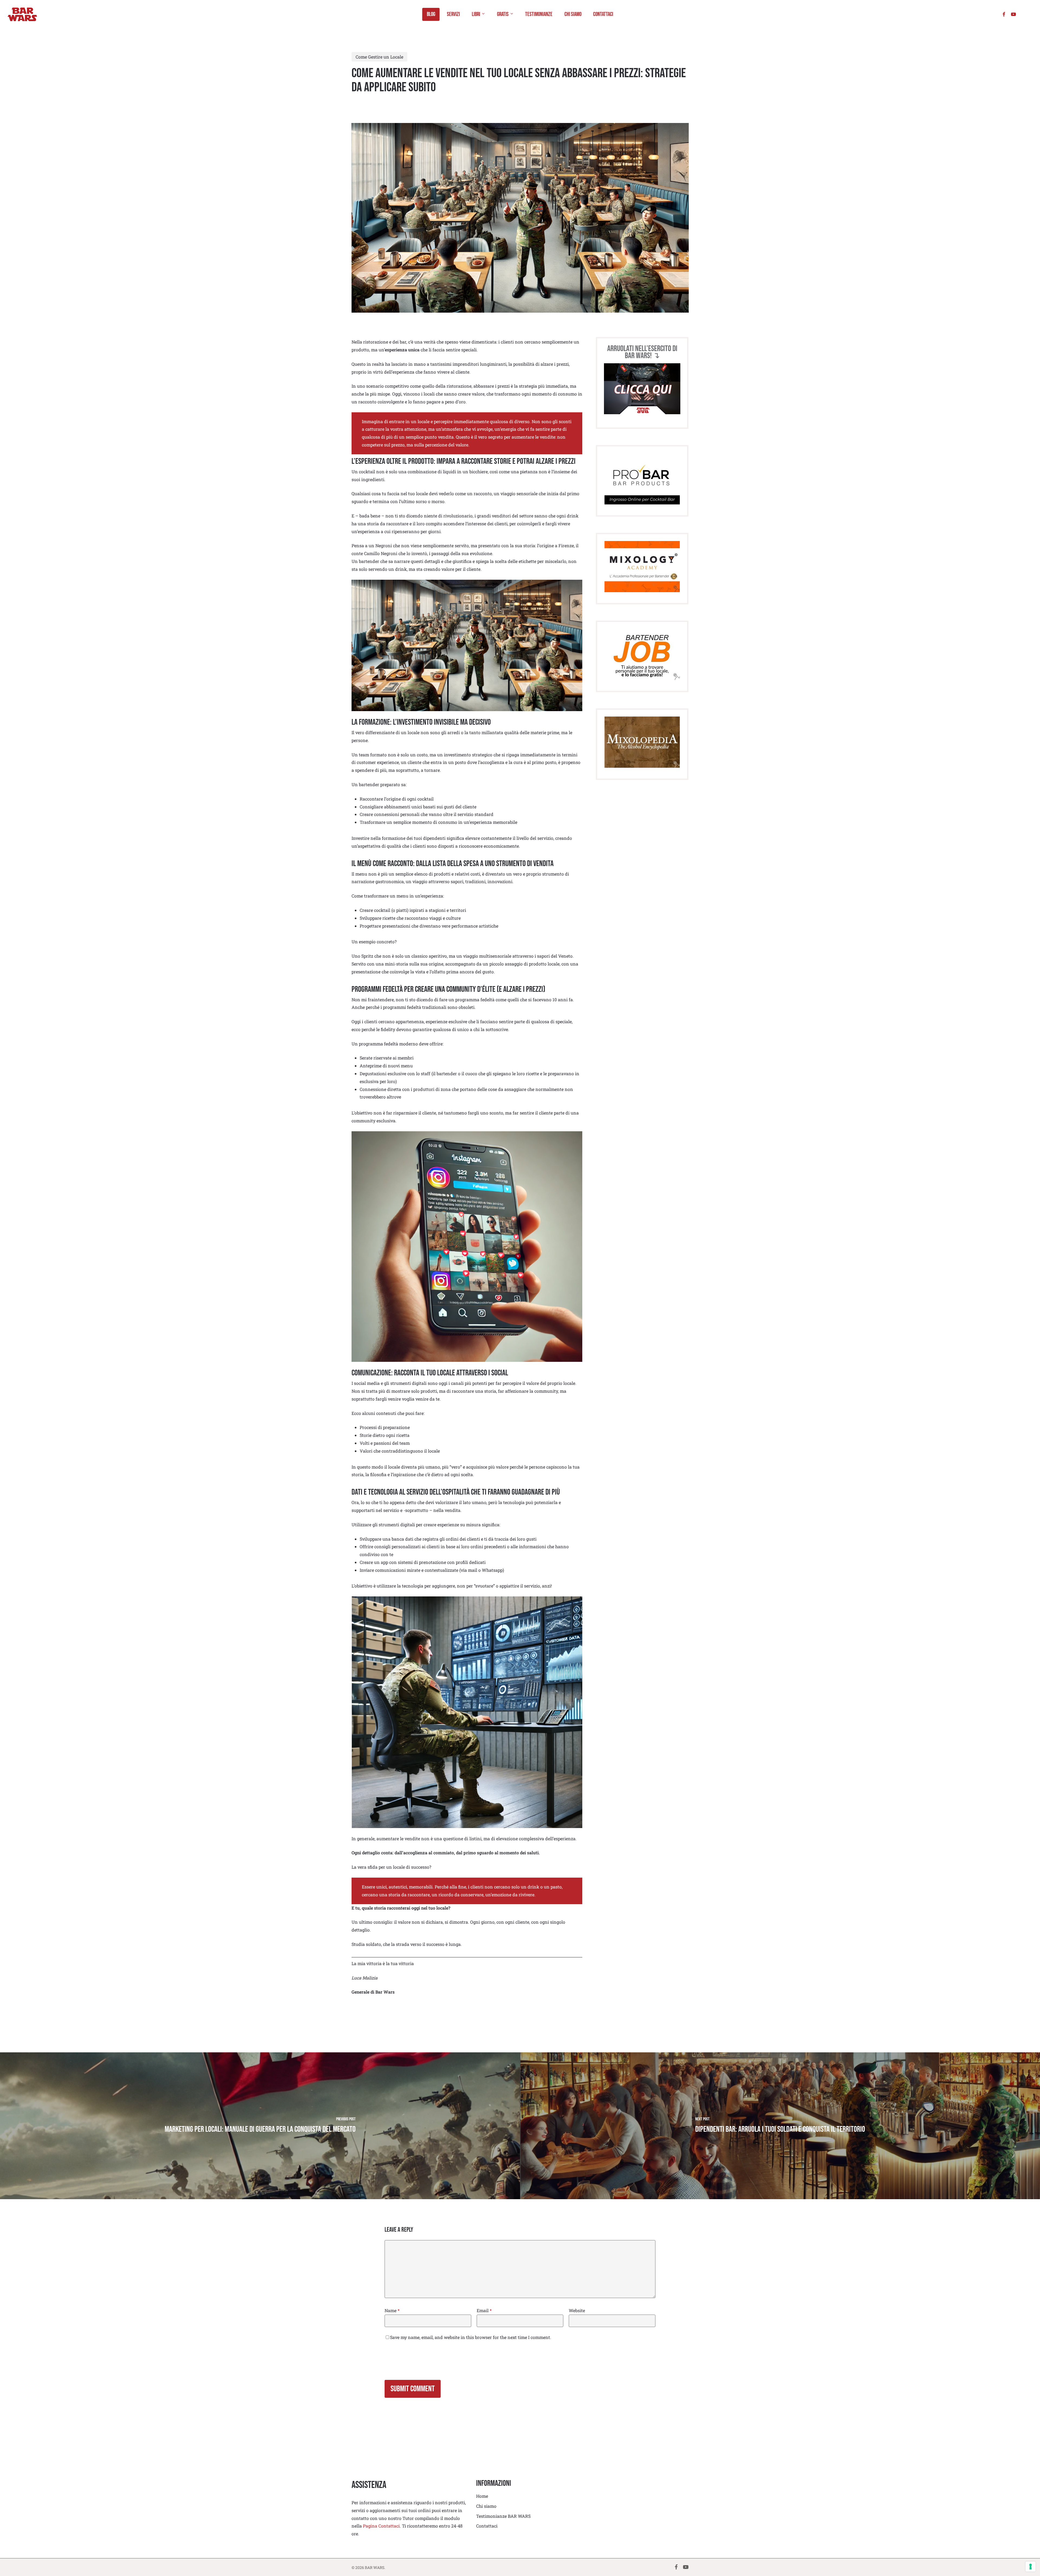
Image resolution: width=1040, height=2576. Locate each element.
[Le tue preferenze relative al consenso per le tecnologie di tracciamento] (1031, 2567)
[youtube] (1013, 14)
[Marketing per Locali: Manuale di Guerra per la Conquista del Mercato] (260, 2126)
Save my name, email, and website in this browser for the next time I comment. (471, 2337)
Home (482, 2496)
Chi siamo (486, 2506)
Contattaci (487, 2526)
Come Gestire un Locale (379, 57)
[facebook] (1004, 14)
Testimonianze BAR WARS (503, 2516)
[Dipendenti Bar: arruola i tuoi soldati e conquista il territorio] (780, 2126)
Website (577, 2310)
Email (484, 2310)
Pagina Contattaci (381, 2526)
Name (392, 2310)
